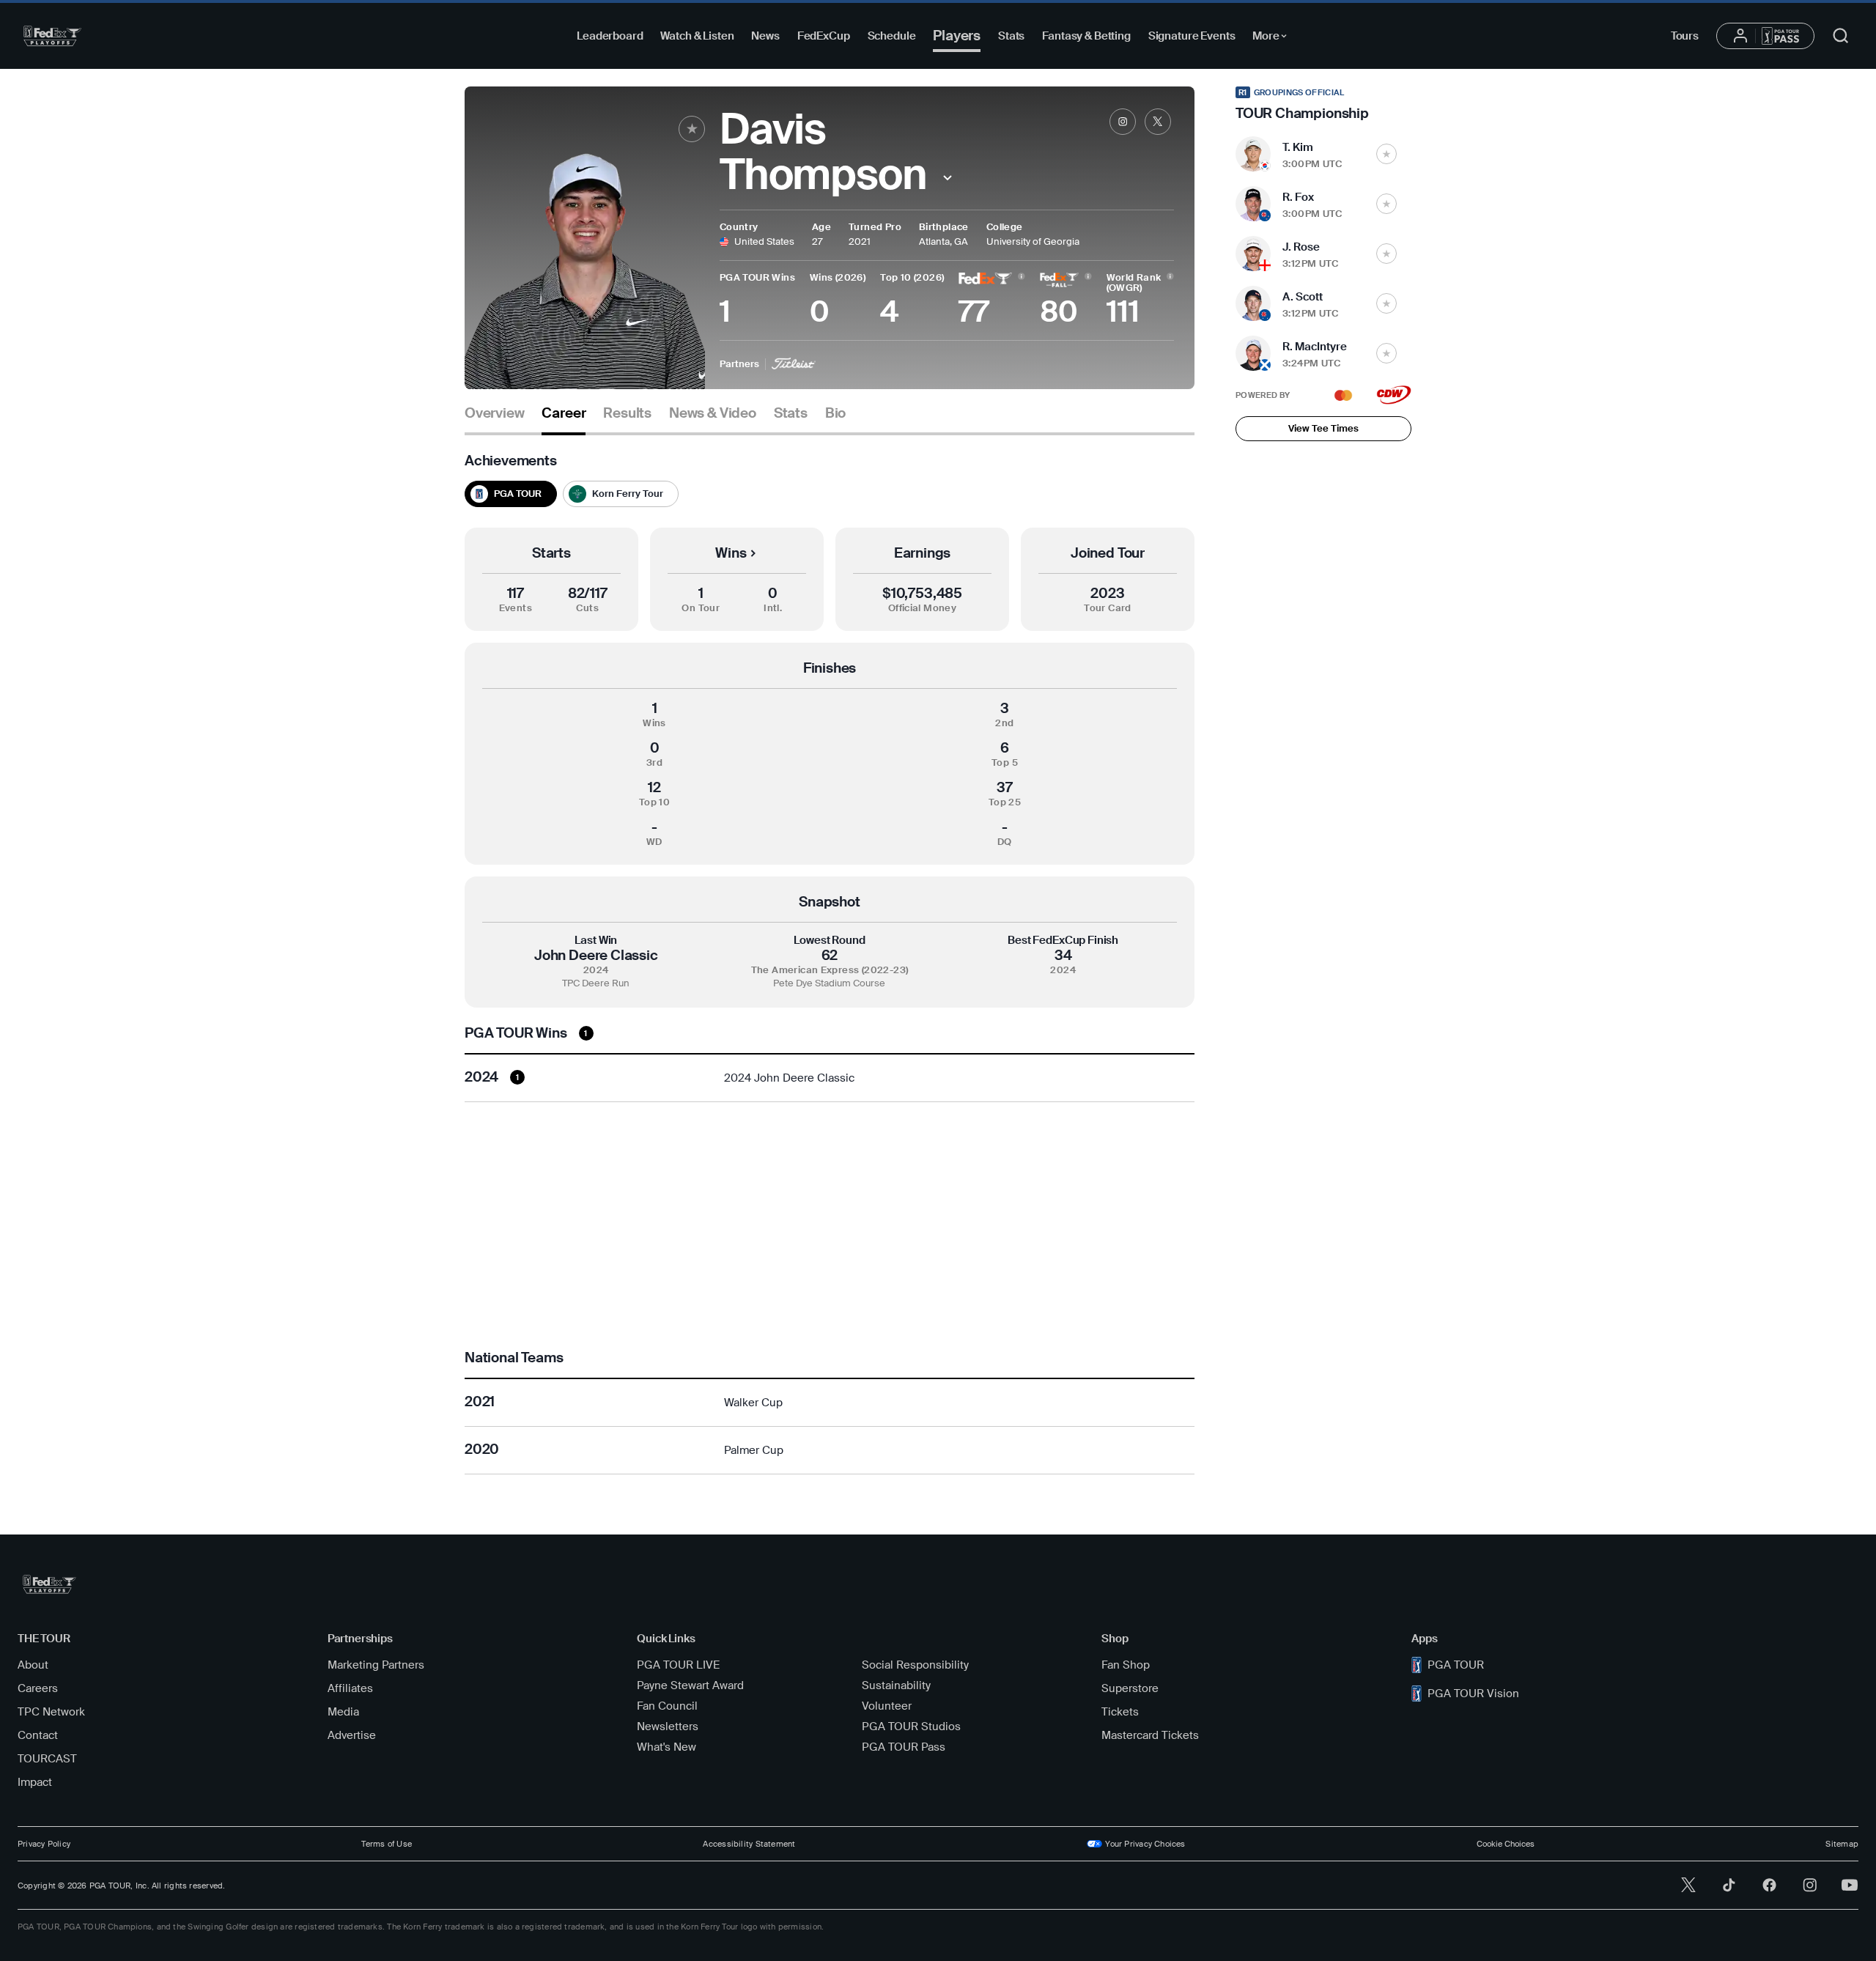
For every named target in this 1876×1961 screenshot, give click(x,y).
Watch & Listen (697, 36)
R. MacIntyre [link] (1315, 347)
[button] (948, 178)
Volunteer (887, 1706)
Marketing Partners (376, 1665)
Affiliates (350, 1688)
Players (957, 36)
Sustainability (896, 1685)
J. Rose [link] (1301, 247)
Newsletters (668, 1727)
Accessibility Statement (749, 1844)
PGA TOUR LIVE (678, 1665)
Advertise (352, 1735)
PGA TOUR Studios (911, 1727)
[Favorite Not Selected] (1386, 154)
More (1273, 38)
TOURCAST (47, 1759)
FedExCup (824, 36)
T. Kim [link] (1298, 147)
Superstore (1130, 1688)
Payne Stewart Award (690, 1685)
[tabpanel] (830, 964)
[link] (1123, 122)
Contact (38, 1735)
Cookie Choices (1506, 1844)
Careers (38, 1688)
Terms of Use (387, 1844)
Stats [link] (791, 413)
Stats (1011, 36)
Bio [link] (835, 413)
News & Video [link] (713, 413)
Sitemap (1842, 1844)
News (765, 36)
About (33, 1665)
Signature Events (1192, 36)
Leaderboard (610, 36)
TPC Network (51, 1712)
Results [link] (627, 413)
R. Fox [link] (1298, 197)
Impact (35, 1782)
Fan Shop (1126, 1665)
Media (343, 1712)
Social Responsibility (915, 1665)
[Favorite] (692, 129)
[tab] (494, 419)
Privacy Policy (44, 1844)
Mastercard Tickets (1150, 1735)
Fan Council (667, 1706)
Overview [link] (494, 413)
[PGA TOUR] (52, 36)
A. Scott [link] (1303, 297)
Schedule (892, 36)
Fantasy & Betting (1086, 36)
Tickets (1120, 1712)
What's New (666, 1747)
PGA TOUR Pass (904, 1747)
